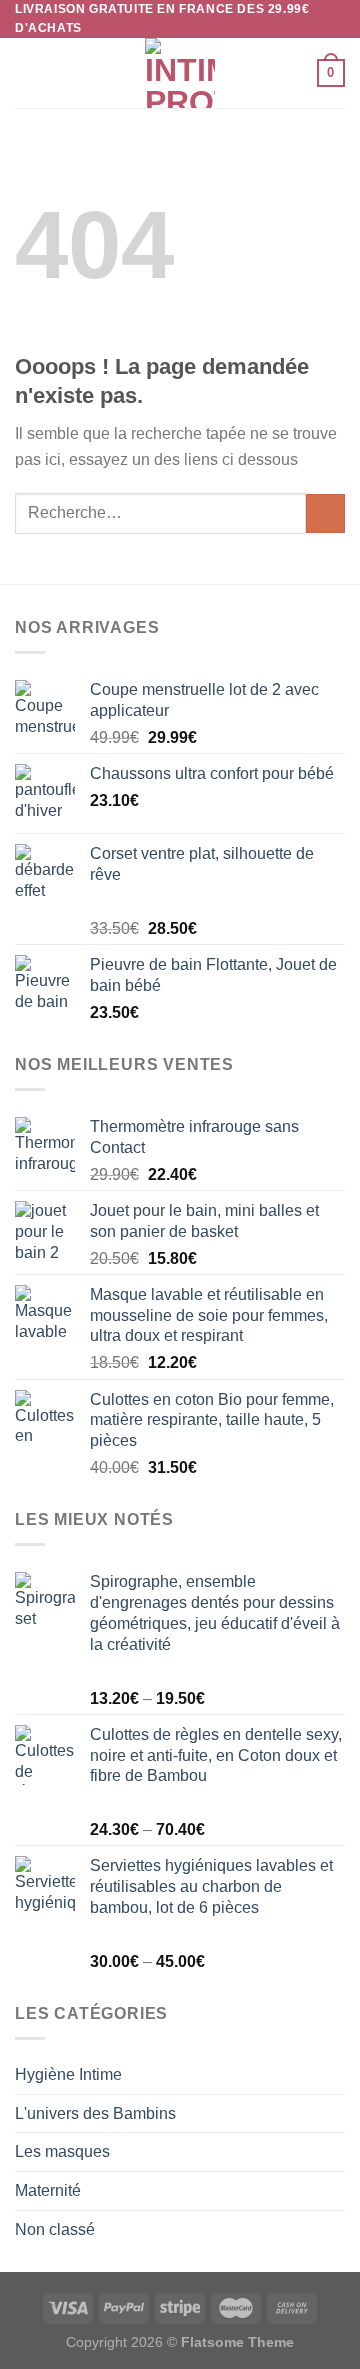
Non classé (55, 2229)
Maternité (48, 2190)
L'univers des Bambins (95, 2113)
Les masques (62, 2151)
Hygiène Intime (68, 2074)
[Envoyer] (325, 513)
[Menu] (27, 73)
